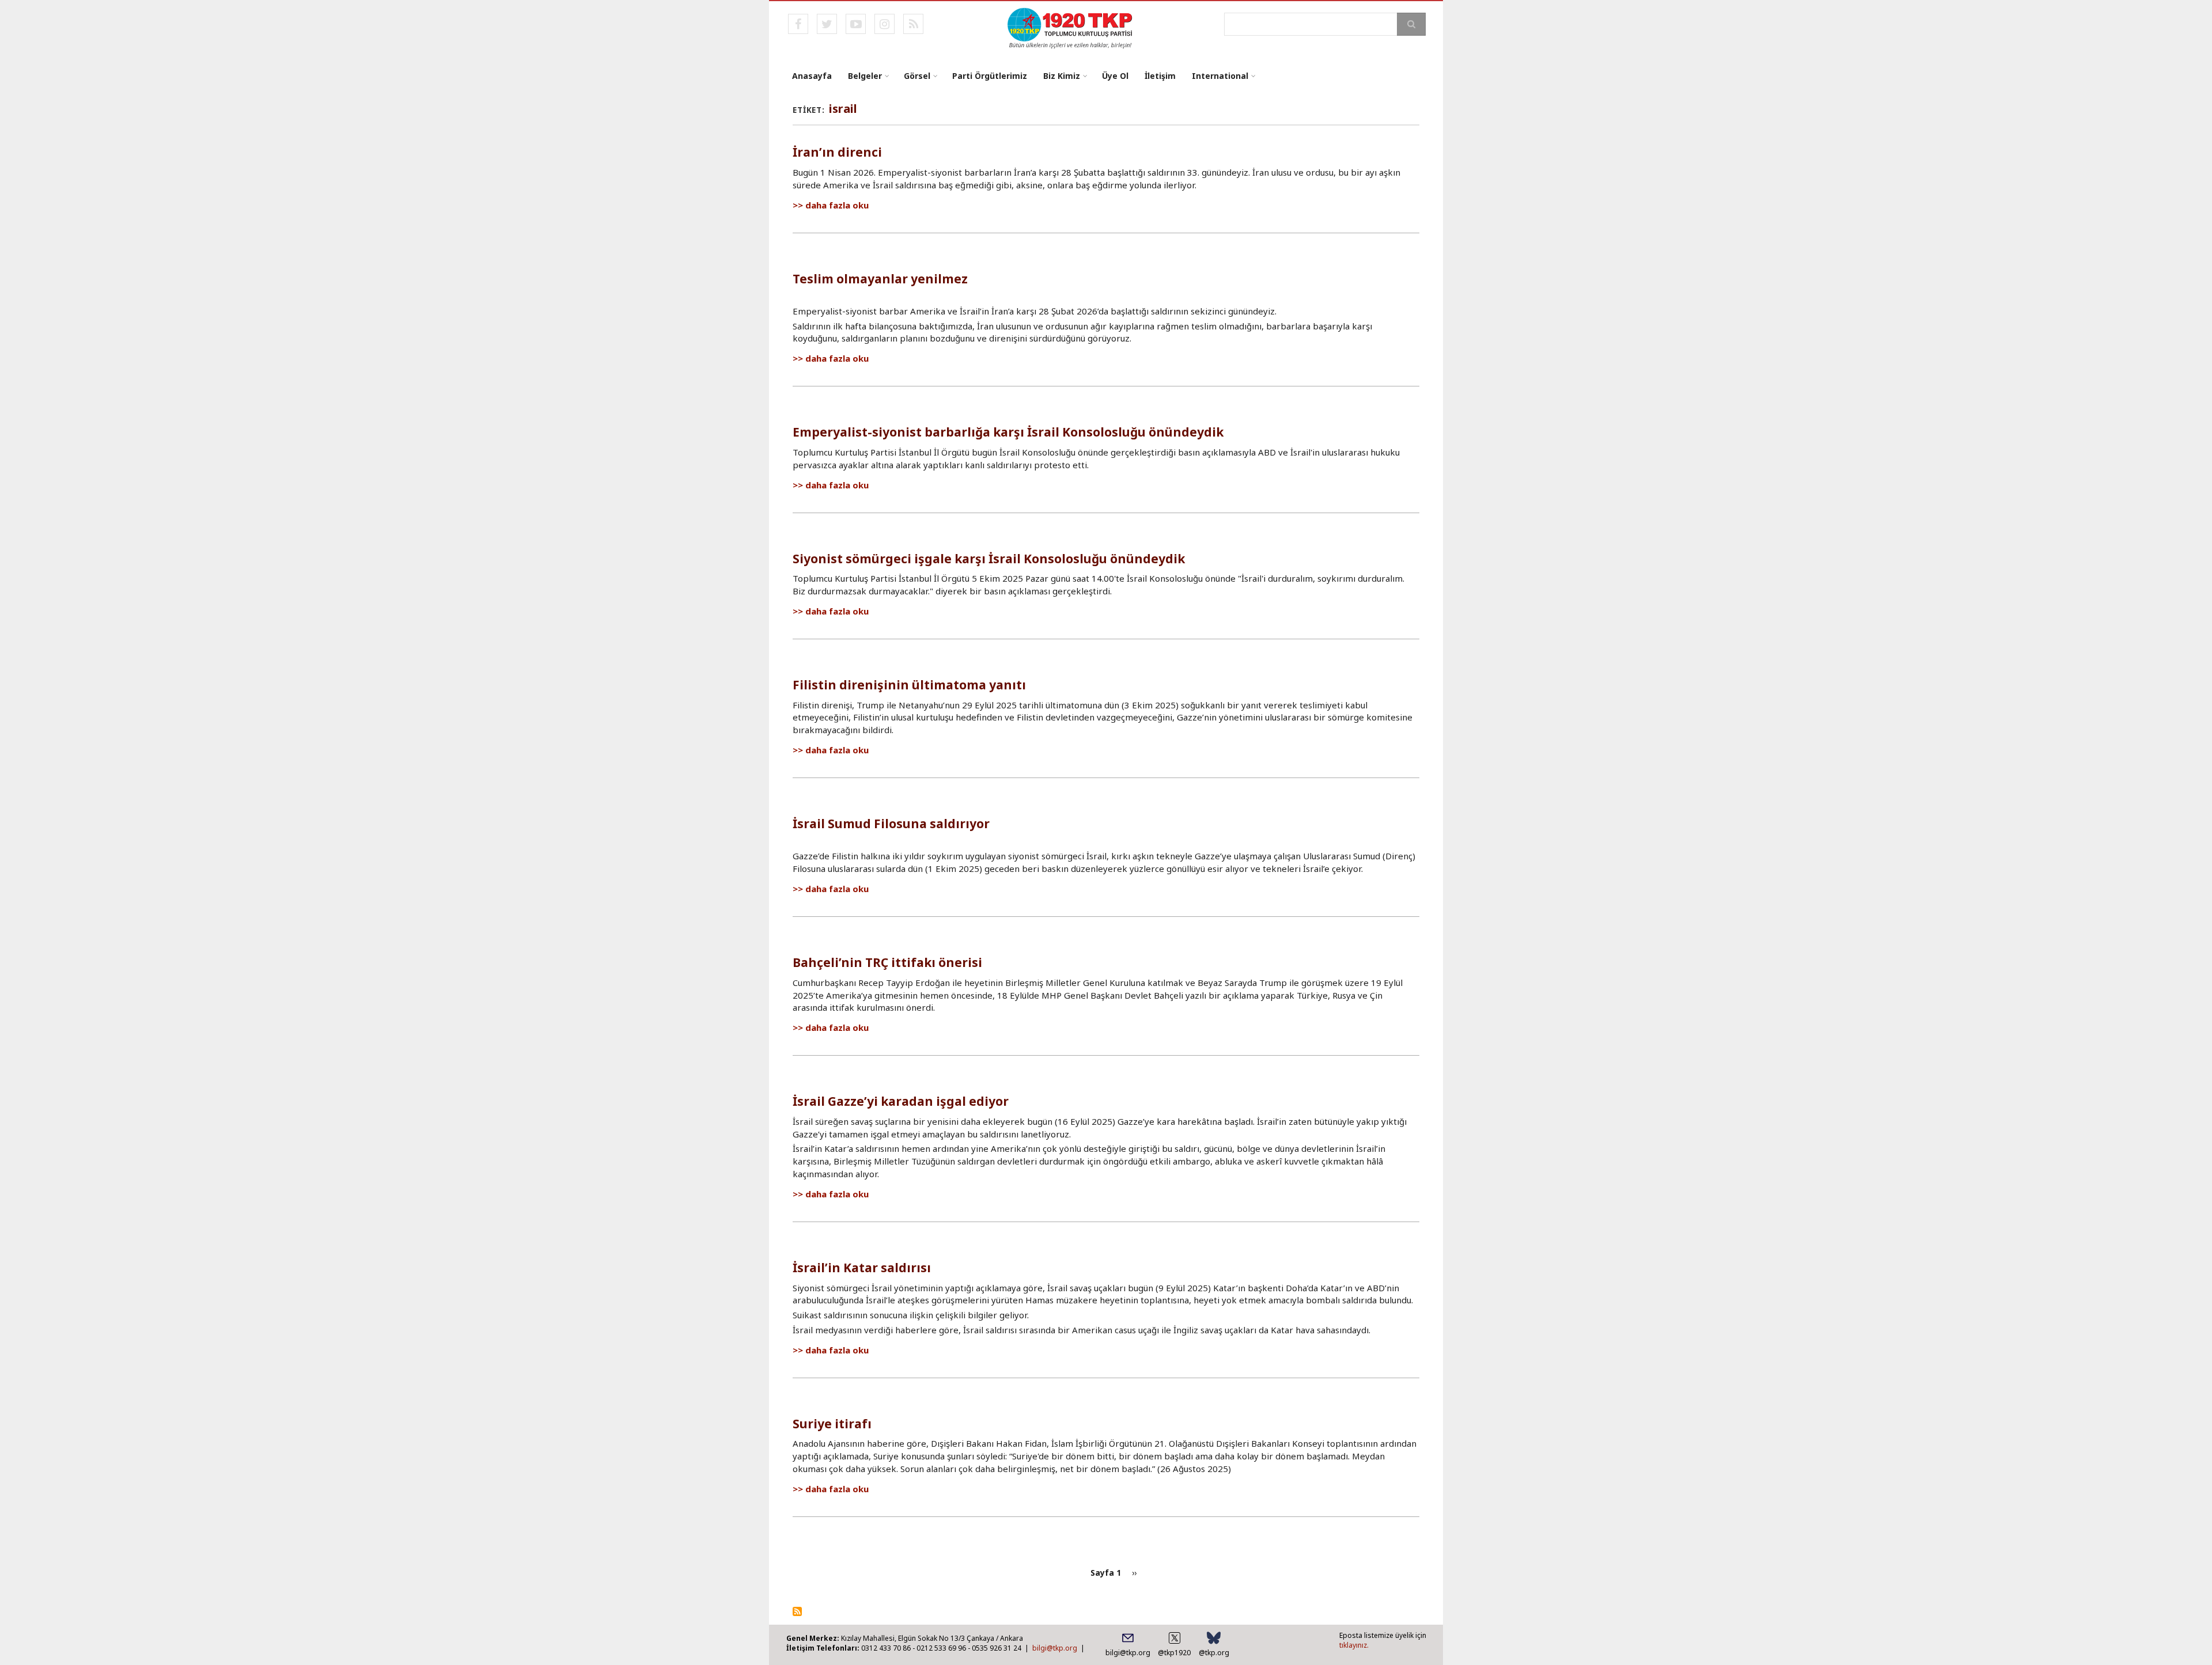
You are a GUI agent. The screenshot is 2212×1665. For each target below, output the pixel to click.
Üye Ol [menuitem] (1115, 76)
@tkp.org (1214, 1653)
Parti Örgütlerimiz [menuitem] (990, 76)
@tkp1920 (1174, 1653)
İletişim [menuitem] (1160, 76)
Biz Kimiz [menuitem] (1062, 76)
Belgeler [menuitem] (865, 76)
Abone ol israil (797, 1611)
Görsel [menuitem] (917, 76)
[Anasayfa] (1071, 27)
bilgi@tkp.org (1055, 1648)
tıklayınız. (1354, 1645)
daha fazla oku (837, 205)
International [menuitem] (1220, 76)
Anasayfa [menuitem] (812, 76)
